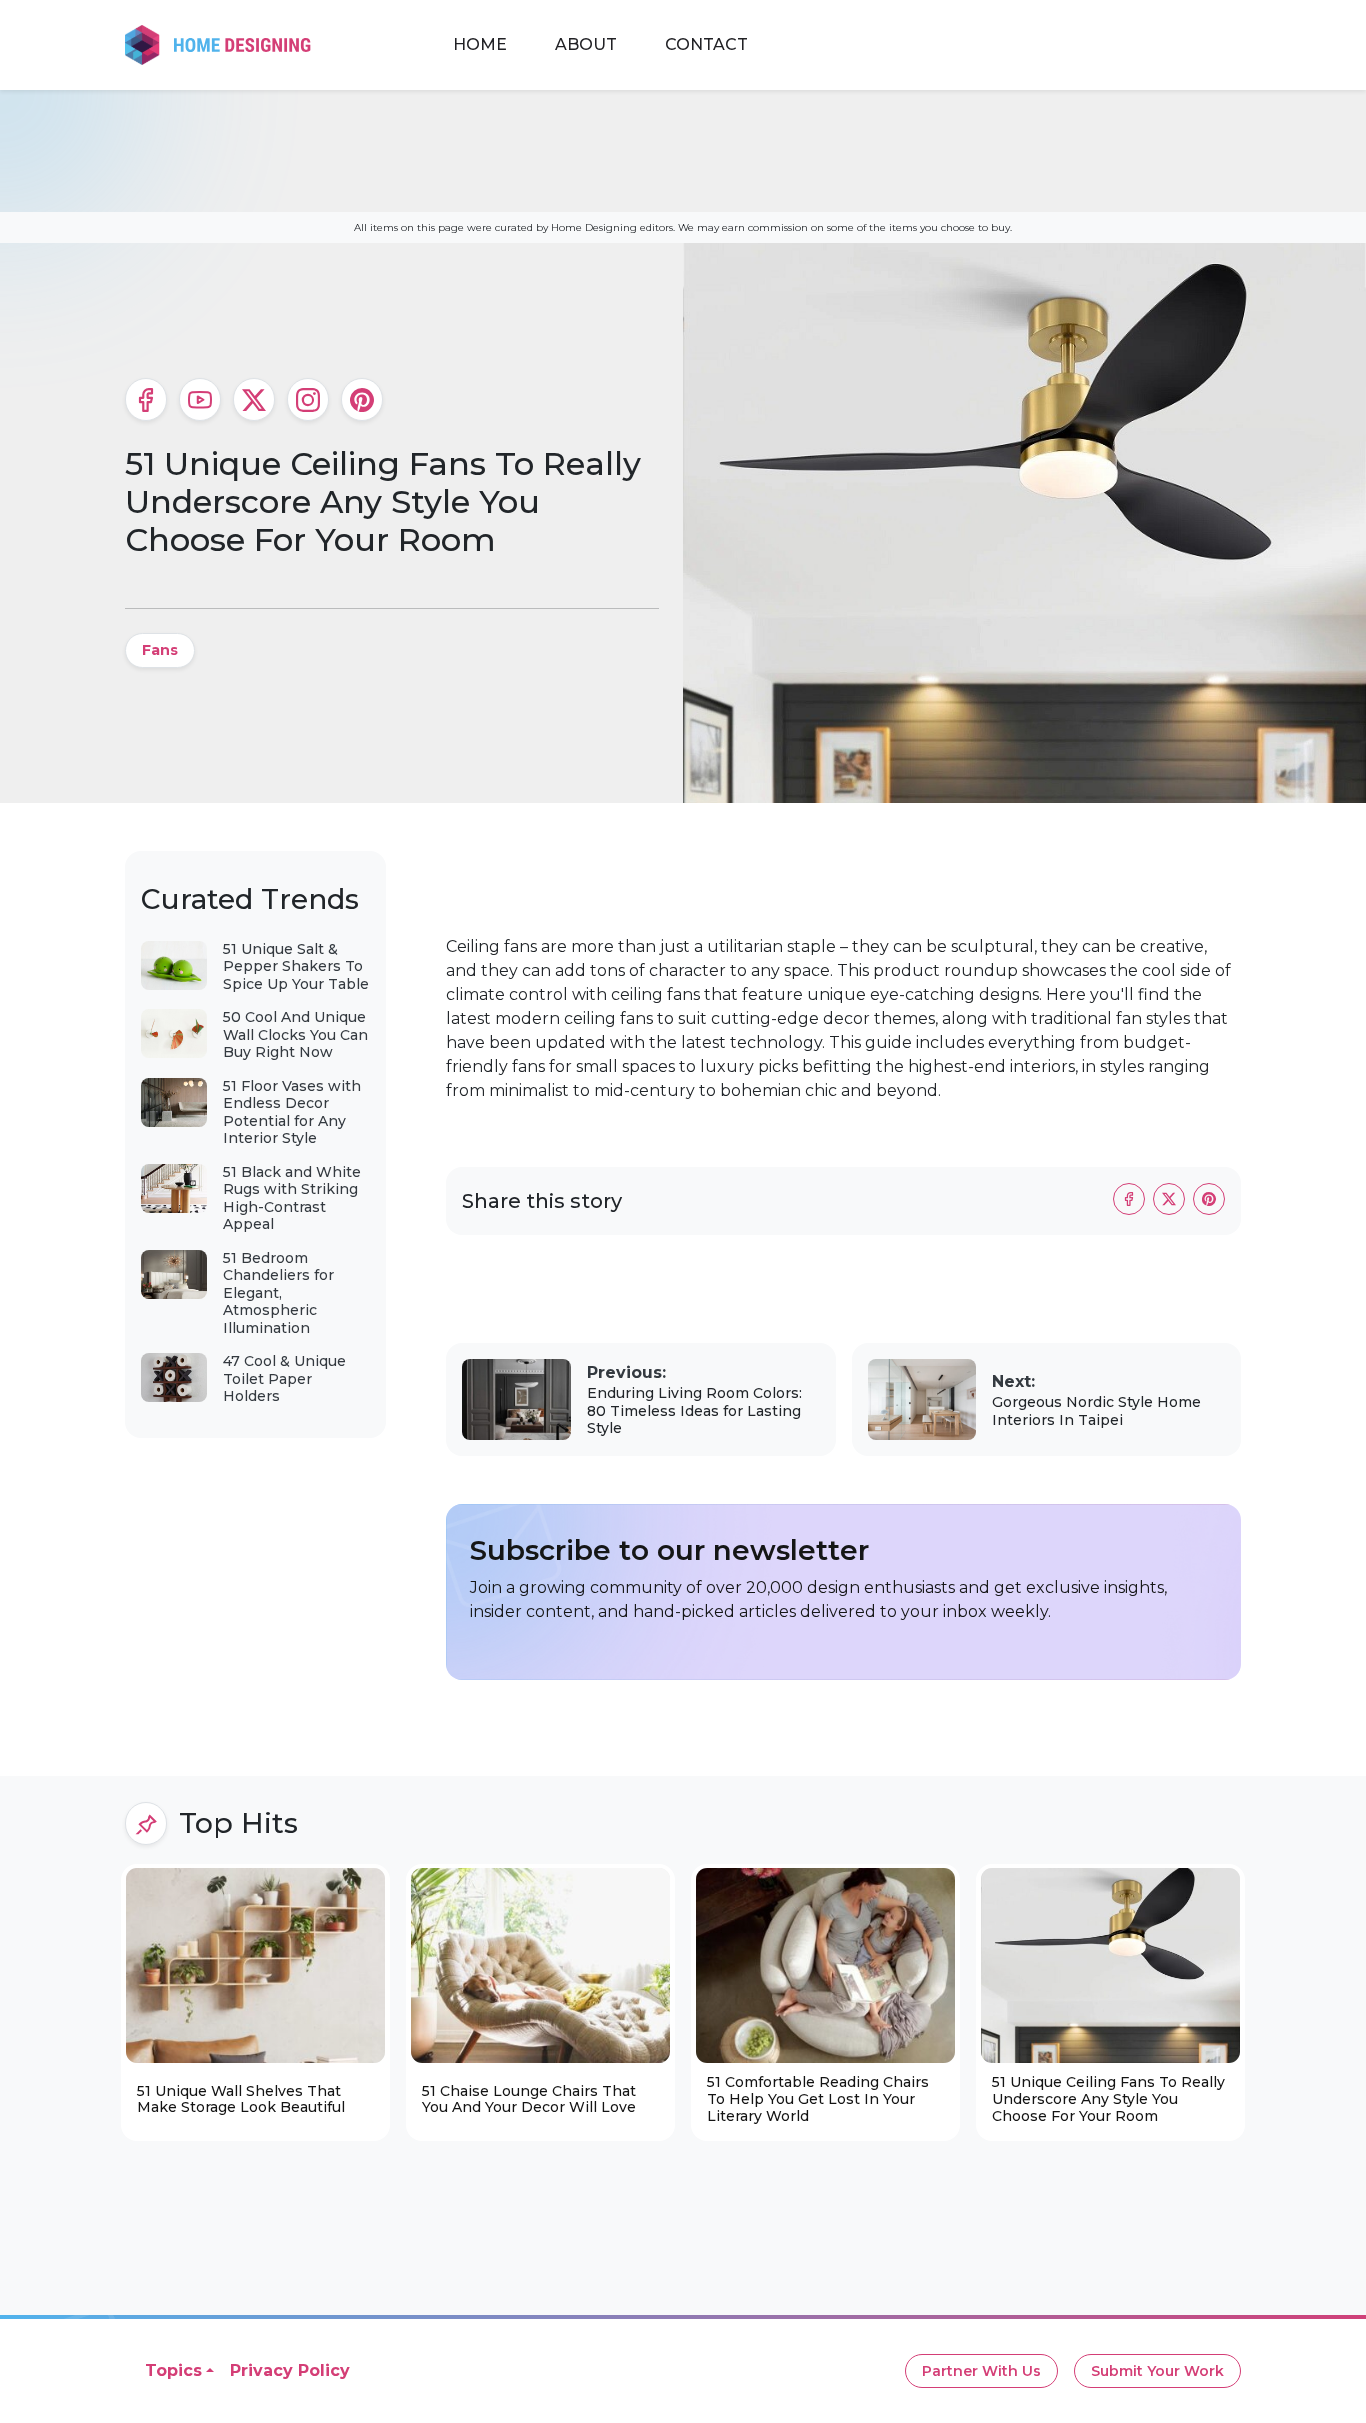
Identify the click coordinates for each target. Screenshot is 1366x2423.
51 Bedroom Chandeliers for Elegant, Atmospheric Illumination (278, 1293)
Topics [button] (173, 2370)
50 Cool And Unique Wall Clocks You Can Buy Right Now (295, 1034)
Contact (706, 44)
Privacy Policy (290, 2370)
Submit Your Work (1157, 2371)
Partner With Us (981, 2371)
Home (480, 44)
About (586, 44)
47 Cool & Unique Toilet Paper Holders (284, 1378)
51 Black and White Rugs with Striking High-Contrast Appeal (292, 1198)
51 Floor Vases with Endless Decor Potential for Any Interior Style (292, 1112)
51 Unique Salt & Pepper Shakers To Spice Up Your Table (296, 966)
